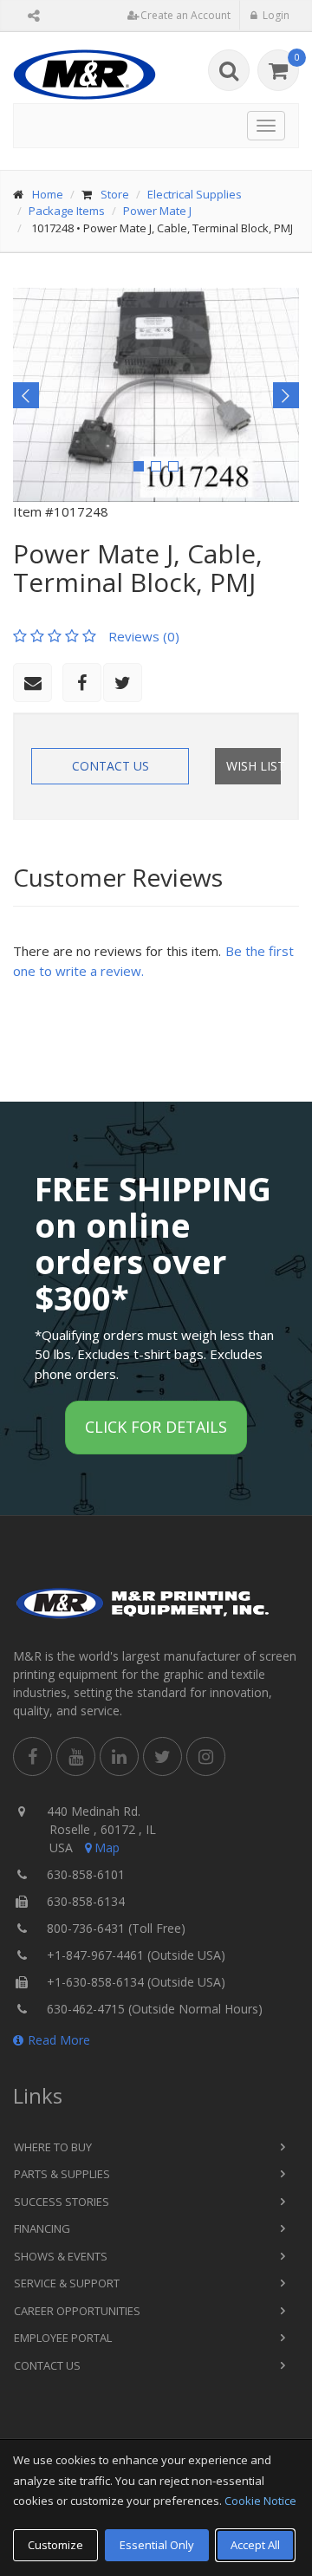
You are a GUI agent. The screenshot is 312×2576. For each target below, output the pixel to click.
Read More (59, 2040)
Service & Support (67, 2283)
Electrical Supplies (195, 194)
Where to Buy (53, 2147)
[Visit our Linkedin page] (119, 1756)
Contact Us (110, 766)
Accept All (255, 2545)
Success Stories (62, 2202)
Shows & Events (61, 2256)
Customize (55, 2545)
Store (115, 194)
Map (107, 1847)
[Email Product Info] (32, 683)
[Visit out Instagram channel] (206, 1756)
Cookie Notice (260, 2501)
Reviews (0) (144, 636)
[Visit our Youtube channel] (76, 1756)
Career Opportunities (77, 2311)
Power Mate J (157, 211)
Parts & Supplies (62, 2174)
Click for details (156, 1427)
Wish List (253, 766)
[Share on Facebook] (82, 683)
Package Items (67, 211)
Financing (42, 2228)
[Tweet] (123, 683)
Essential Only (157, 2545)
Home (48, 194)
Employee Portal (63, 2338)
